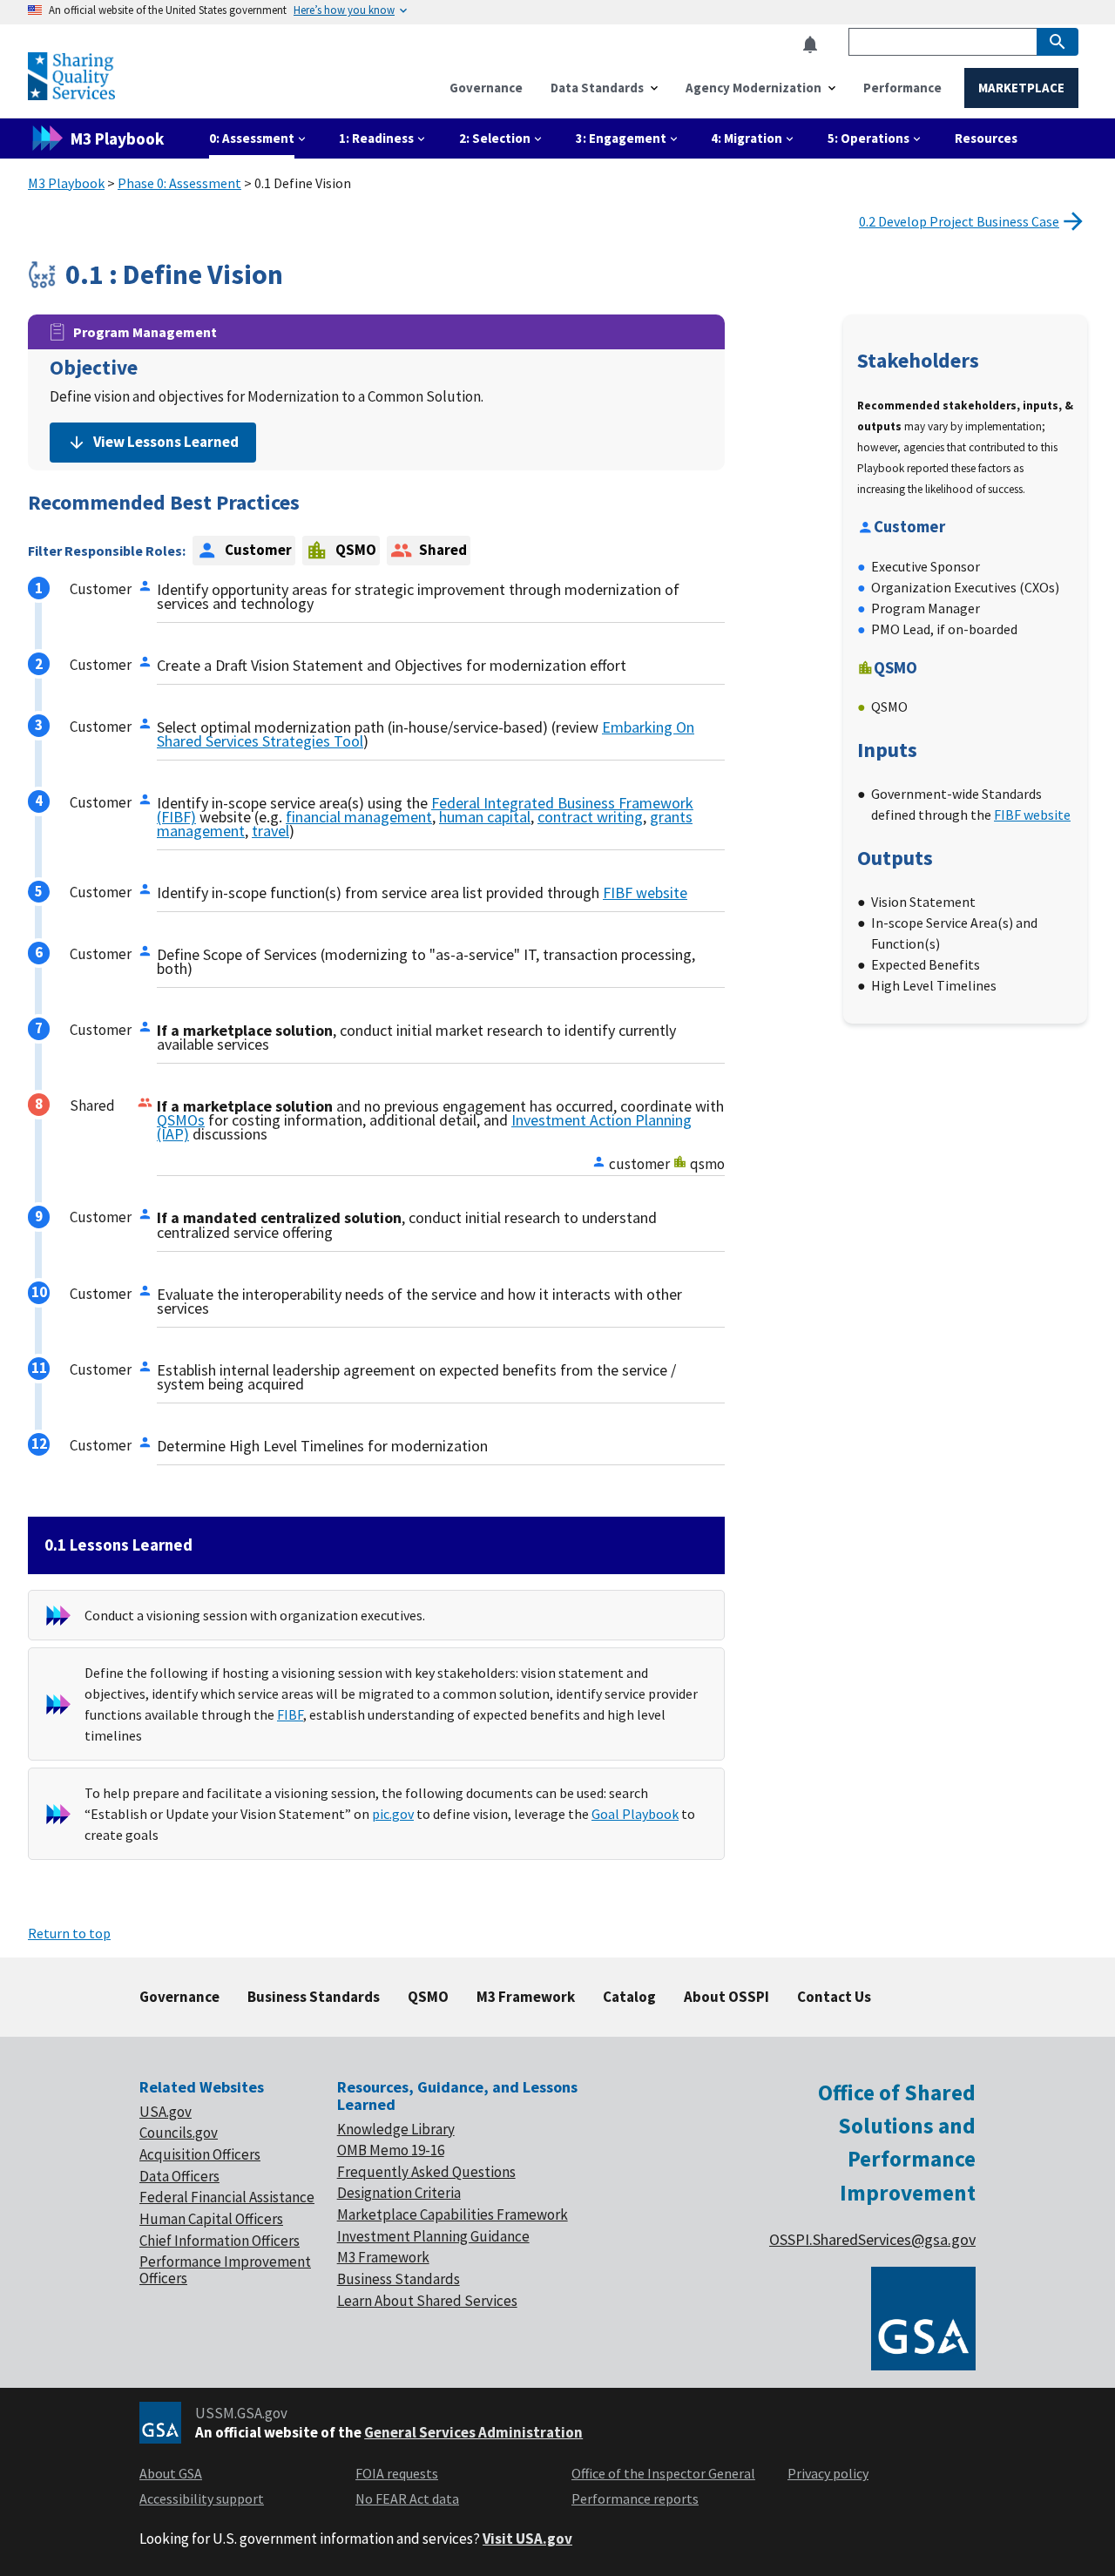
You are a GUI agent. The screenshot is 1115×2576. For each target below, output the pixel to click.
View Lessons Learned (166, 442)
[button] (815, 45)
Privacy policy (828, 2473)
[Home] (71, 93)
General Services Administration (473, 2432)
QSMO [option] (356, 550)
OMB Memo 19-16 (391, 2150)
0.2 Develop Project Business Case (959, 221)
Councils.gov (179, 2133)
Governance (179, 1997)
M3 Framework (526, 1997)
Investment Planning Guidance (433, 2236)
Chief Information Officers (220, 2241)
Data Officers (179, 2176)
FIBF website (645, 892)
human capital (485, 817)
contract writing (590, 817)
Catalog (629, 1997)
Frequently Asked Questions (426, 2172)
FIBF (290, 1714)
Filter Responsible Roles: (107, 551)
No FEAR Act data (407, 2498)
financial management (359, 817)
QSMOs (181, 1120)
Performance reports (635, 2498)
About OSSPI (726, 1997)
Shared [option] (443, 550)
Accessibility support (202, 2498)
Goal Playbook (635, 1814)
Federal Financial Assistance (227, 2197)
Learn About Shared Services (427, 2301)
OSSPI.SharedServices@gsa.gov (872, 2239)
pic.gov (393, 1814)
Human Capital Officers (211, 2219)
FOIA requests (397, 2473)
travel (270, 831)
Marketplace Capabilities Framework (453, 2214)
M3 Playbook (66, 183)
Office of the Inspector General (663, 2473)
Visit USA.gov (527, 2539)
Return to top (69, 1933)
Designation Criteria (399, 2193)
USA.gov (166, 2112)
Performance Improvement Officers (225, 2270)
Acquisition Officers (200, 2154)
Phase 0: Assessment (179, 183)
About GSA (171, 2473)
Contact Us (834, 1997)
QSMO (428, 1997)
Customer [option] (258, 550)
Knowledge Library (396, 2129)
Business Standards (314, 1997)
